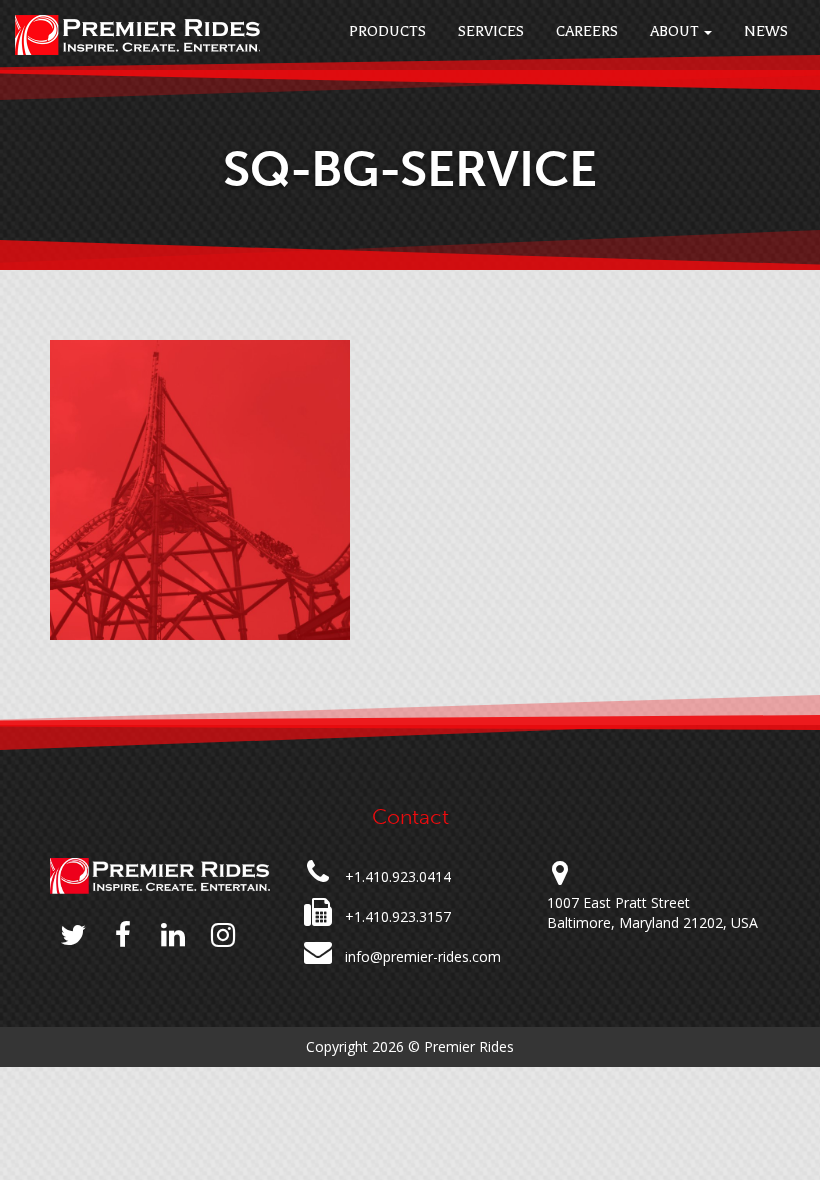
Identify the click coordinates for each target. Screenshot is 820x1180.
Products (387, 31)
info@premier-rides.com (423, 956)
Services (491, 31)
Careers (587, 31)
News (766, 31)
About (676, 31)
